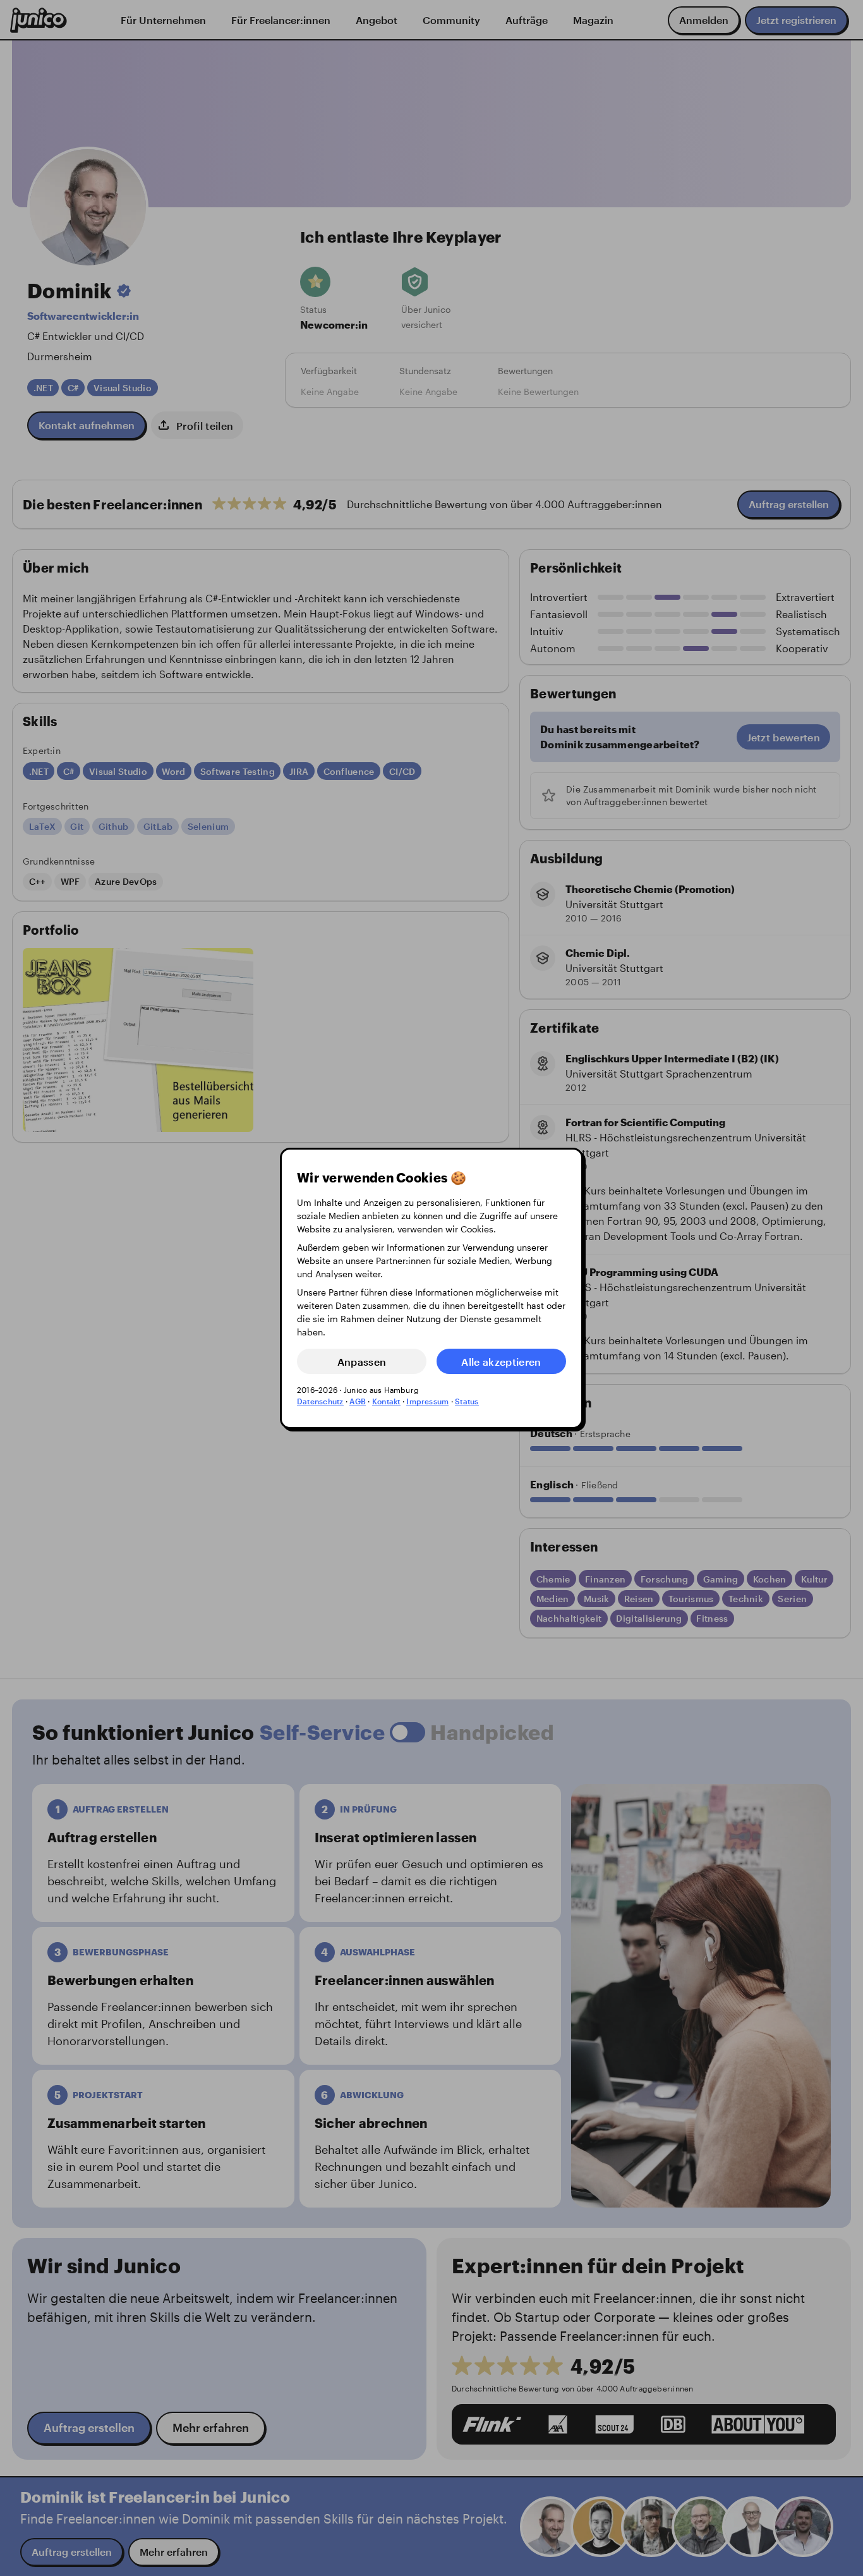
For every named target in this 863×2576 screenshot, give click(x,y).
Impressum (427, 1401)
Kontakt (386, 1401)
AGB (358, 1401)
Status (467, 1401)
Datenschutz (320, 1401)
